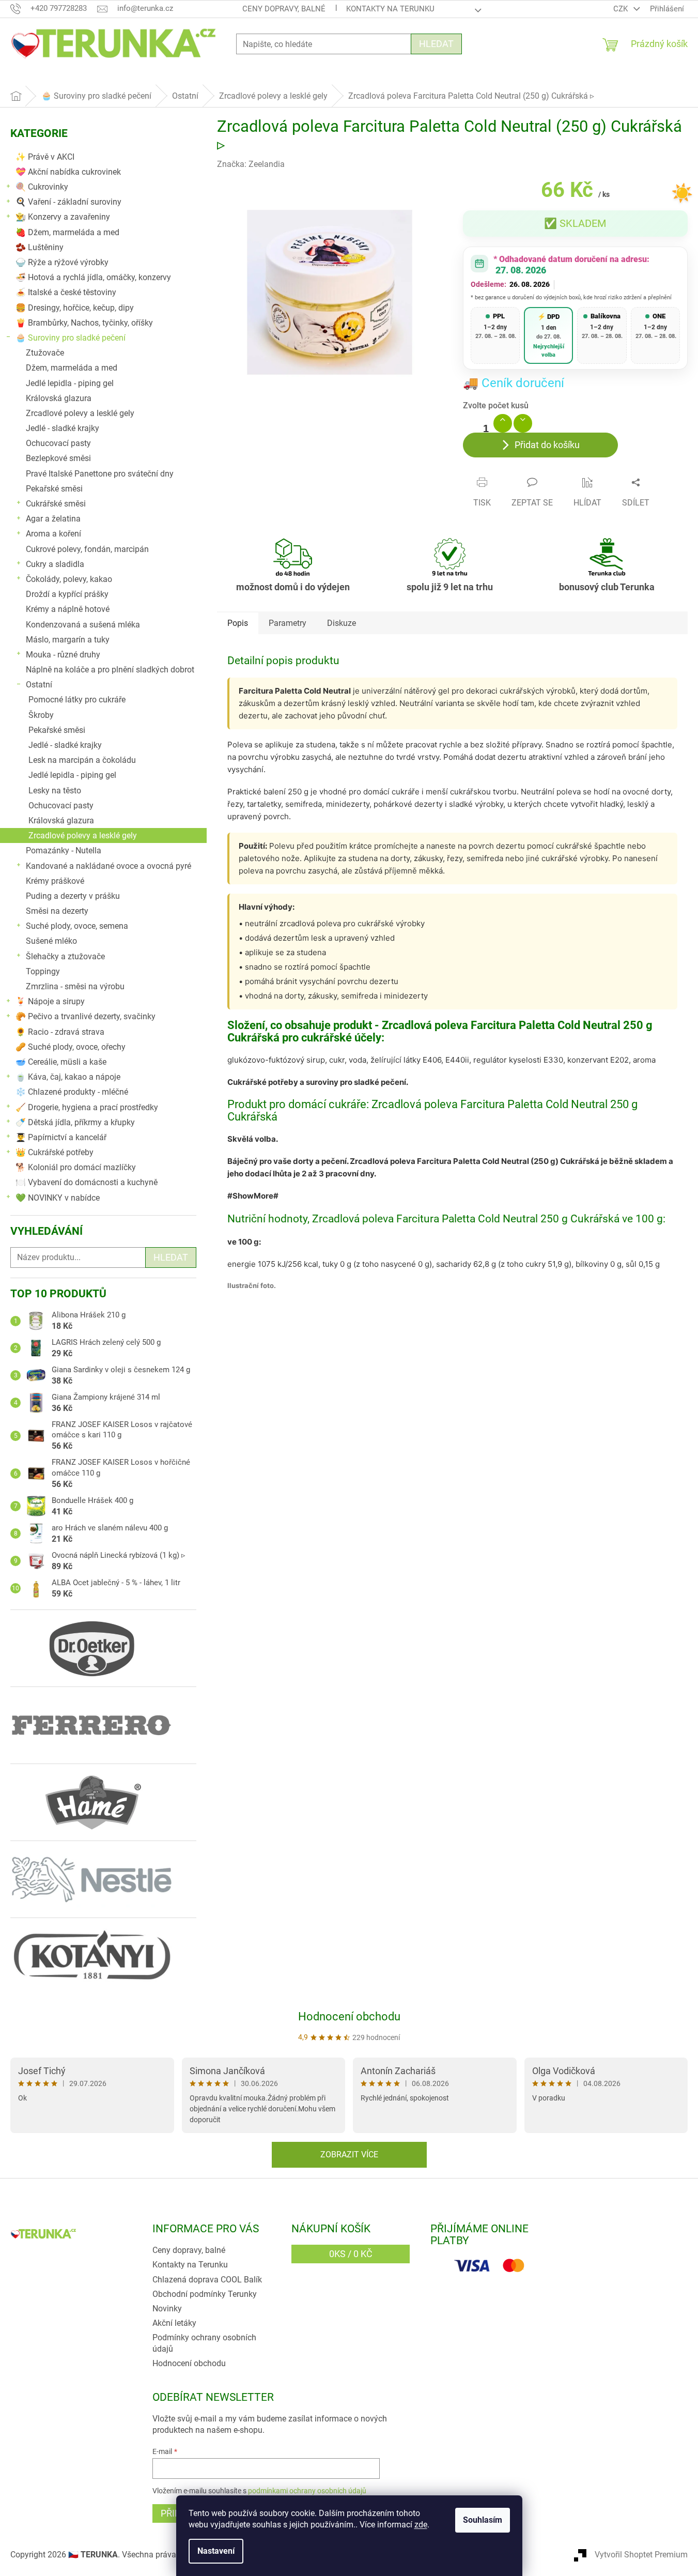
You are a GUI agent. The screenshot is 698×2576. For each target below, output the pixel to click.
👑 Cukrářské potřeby (55, 1152)
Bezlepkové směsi (58, 458)
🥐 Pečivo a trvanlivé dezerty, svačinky (86, 1016)
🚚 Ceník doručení (514, 383)
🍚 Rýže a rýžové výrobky (62, 262)
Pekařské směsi (54, 489)
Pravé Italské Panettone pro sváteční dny (100, 474)
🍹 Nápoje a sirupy (50, 1001)
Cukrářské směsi (56, 504)
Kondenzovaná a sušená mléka (83, 625)
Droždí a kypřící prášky (67, 594)
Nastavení (216, 2551)
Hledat (436, 44)
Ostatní (39, 685)
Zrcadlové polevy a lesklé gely (80, 413)
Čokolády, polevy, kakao (69, 579)
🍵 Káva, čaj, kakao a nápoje (68, 1077)
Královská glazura (59, 398)
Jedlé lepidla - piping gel (70, 383)
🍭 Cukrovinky (42, 187)
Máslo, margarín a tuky (68, 640)
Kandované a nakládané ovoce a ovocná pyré (108, 866)
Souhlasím (483, 2520)
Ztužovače (45, 353)
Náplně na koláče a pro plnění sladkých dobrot (110, 670)
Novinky (167, 2309)
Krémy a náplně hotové (68, 609)
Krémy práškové (55, 881)
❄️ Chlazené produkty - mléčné (72, 1092)
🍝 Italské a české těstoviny (66, 292)
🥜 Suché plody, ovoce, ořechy (71, 1047)
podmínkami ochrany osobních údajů (307, 2491)
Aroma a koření (53, 534)
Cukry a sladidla (55, 564)
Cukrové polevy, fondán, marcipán (87, 549)
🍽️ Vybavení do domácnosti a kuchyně (87, 1182)
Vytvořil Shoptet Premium (641, 2555)
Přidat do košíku (547, 445)
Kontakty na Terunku (390, 9)
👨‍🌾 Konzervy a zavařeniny (63, 217)
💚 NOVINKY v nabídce (58, 1198)
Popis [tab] (238, 623)
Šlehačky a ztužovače (65, 956)
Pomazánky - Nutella (64, 850)
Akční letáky (174, 2323)
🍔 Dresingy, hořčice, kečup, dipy (75, 308)
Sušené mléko (51, 941)
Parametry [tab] (288, 623)
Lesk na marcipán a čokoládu (82, 760)
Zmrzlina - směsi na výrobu (75, 986)
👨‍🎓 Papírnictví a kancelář (61, 1137)
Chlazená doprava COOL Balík (207, 2280)
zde (421, 2525)
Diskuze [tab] (342, 623)
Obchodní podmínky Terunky (205, 2294)
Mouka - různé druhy (63, 655)
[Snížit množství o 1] (523, 423)
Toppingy (43, 971)
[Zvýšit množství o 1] (503, 423)
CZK (622, 9)
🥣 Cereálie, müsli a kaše (61, 1062)
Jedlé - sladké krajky (63, 428)
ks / (351, 2254)
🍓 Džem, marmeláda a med (67, 232)
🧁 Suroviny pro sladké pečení (71, 338)
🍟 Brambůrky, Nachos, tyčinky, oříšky (84, 323)
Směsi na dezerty (57, 911)
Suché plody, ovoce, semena (77, 926)
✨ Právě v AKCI (45, 157)
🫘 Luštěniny (40, 247)
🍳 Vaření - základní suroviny (68, 202)
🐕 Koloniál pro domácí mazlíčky (76, 1167)
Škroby (41, 715)
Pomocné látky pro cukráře (77, 700)
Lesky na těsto (55, 791)
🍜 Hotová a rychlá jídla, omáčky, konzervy (93, 277)
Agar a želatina (53, 519)
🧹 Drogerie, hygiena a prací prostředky (87, 1107)
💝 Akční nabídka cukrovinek (68, 172)
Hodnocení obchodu (349, 2017)
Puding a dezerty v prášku (73, 896)
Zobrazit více (349, 2155)
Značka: (251, 164)
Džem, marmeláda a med (72, 368)
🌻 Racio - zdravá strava (60, 1032)
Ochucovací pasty (58, 443)
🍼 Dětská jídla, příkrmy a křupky (75, 1122)
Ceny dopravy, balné (284, 9)
